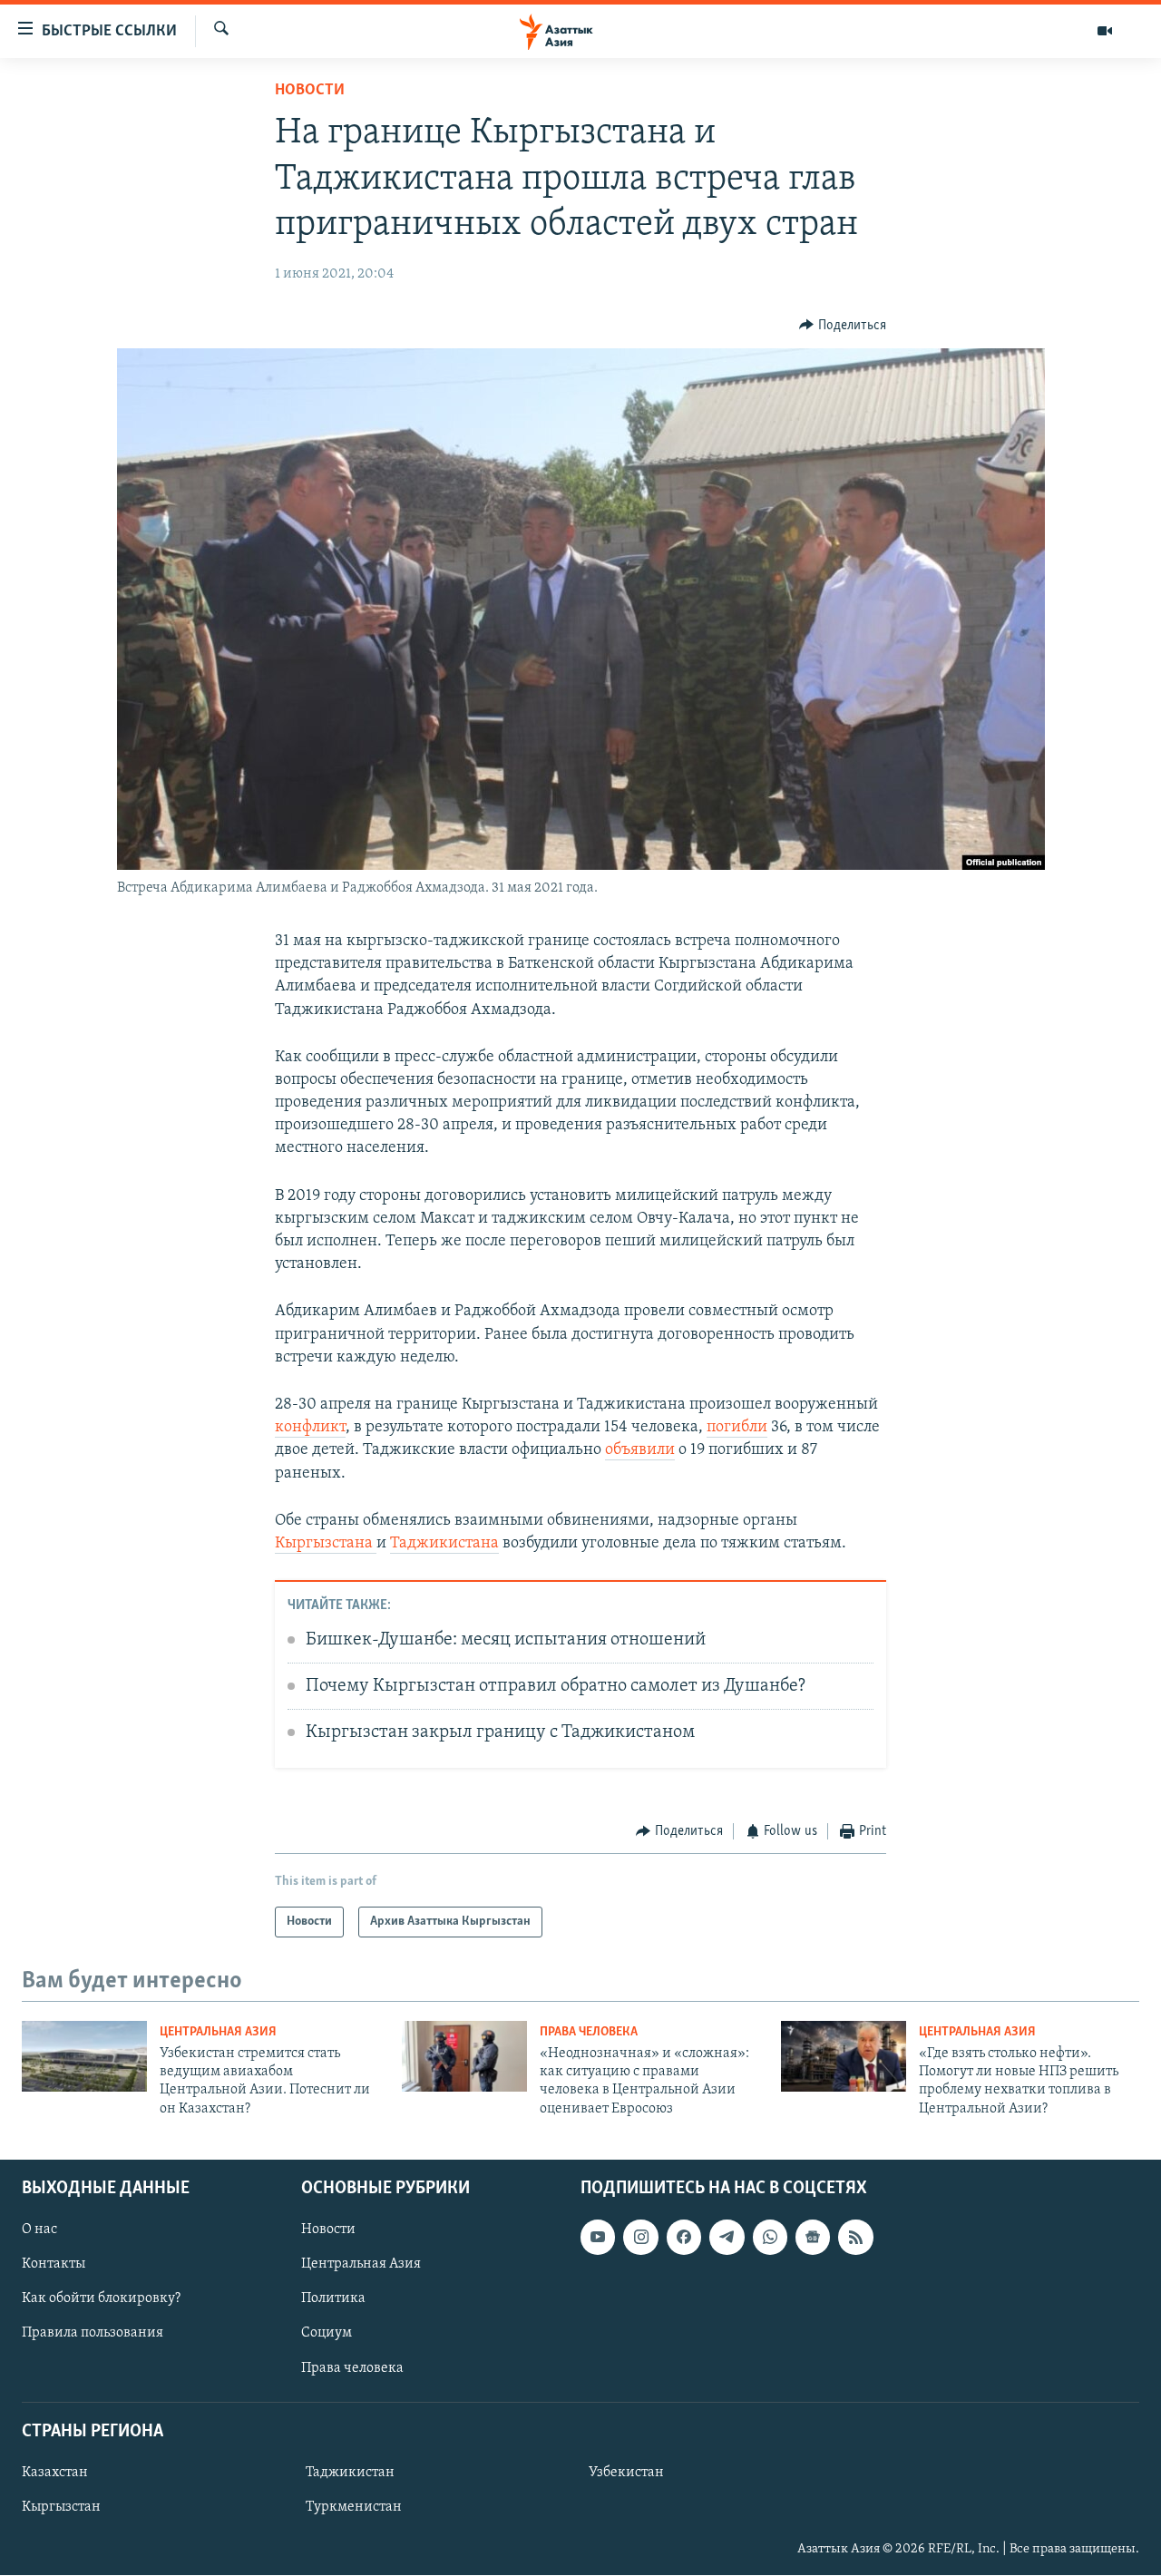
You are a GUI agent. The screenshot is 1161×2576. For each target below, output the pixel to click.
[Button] (843, 326)
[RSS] (855, 2237)
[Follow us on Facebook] (684, 2237)
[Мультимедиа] (1105, 31)
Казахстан (55, 2473)
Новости (310, 91)
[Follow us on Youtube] (598, 2237)
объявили (640, 1450)
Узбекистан (626, 2473)
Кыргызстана (326, 1544)
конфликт (310, 1428)
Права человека (589, 2032)
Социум (327, 2334)
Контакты (54, 2264)
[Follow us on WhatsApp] (770, 2237)
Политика (333, 2299)
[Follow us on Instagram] (640, 2237)
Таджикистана (444, 1544)
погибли (737, 1428)
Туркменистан (354, 2507)
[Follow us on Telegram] (727, 2237)
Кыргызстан (61, 2507)
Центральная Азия (218, 2032)
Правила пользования (93, 2334)
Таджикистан (350, 2473)
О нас (39, 2230)
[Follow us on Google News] (813, 2237)
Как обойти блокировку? (101, 2299)
